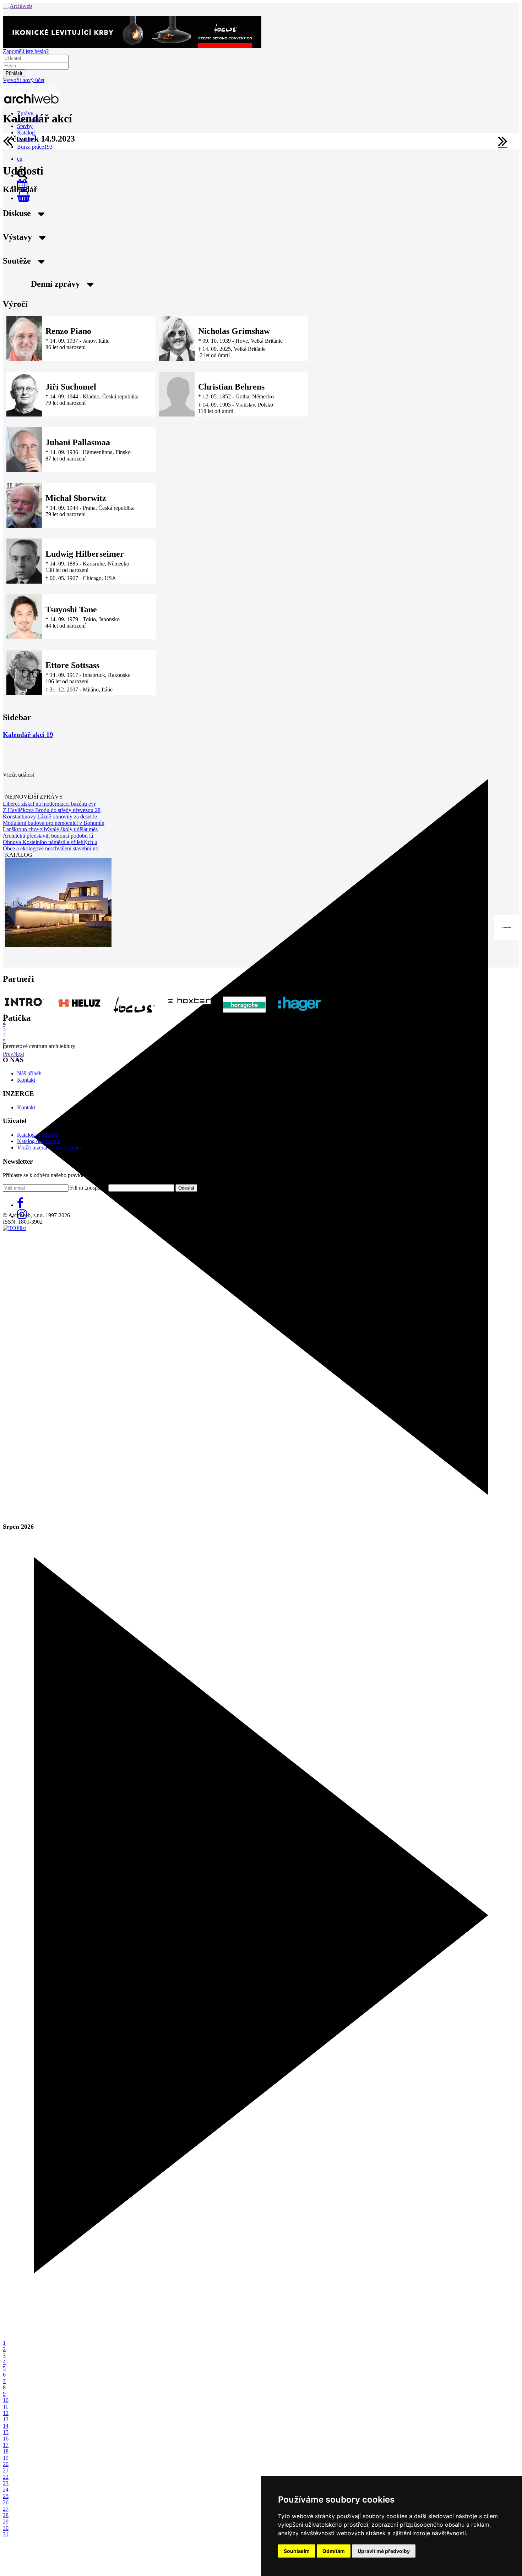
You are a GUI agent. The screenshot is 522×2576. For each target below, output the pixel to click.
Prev (8, 1054)
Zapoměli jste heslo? (26, 51)
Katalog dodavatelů (39, 1141)
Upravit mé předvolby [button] (384, 2551)
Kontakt (26, 1080)
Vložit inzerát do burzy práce (50, 1148)
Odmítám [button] (334, 2551)
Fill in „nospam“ (88, 1188)
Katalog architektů (38, 1135)
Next (19, 1054)
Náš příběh (29, 1073)
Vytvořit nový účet (24, 80)
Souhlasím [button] (297, 2551)
